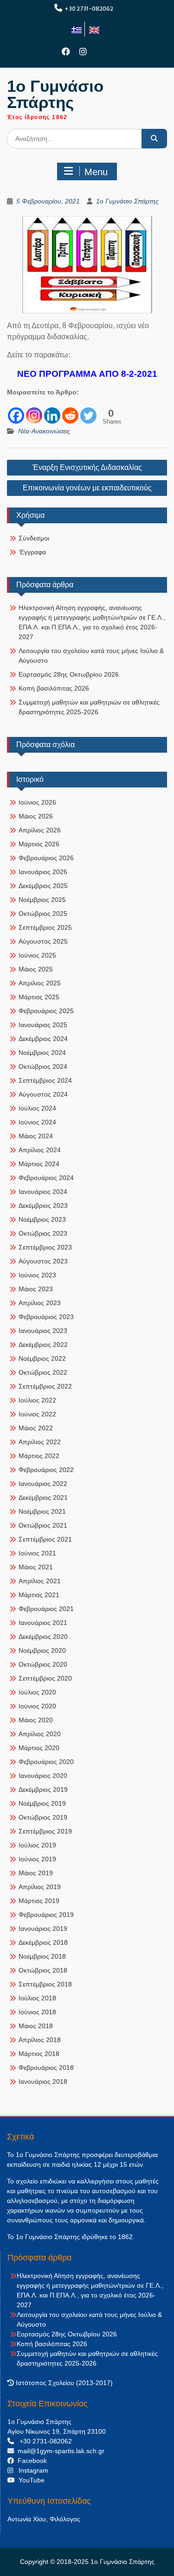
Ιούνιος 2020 (37, 1706)
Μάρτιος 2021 (39, 1595)
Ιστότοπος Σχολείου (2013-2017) (63, 2383)
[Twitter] (88, 411)
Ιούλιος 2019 (37, 1845)
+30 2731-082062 (89, 9)
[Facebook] (66, 52)
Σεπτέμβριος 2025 (45, 927)
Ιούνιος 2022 (37, 1414)
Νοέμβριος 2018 (42, 1956)
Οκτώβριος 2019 (43, 1817)
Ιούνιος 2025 (37, 955)
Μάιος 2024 (36, 1136)
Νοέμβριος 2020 (42, 1650)
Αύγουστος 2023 (43, 1261)
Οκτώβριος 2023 (43, 1233)
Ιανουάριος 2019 (43, 1929)
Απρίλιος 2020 (40, 1734)
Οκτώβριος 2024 (43, 1066)
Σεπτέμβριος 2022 (45, 1386)
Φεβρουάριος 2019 (46, 1915)
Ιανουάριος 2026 (43, 872)
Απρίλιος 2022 (40, 1442)
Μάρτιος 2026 (39, 844)
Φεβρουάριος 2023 (46, 1317)
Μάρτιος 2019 (39, 1901)
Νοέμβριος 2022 (42, 1358)
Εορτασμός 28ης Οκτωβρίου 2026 (69, 674)
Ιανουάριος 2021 (43, 1623)
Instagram (31, 2470)
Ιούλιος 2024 (37, 1108)
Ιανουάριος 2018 (43, 2081)
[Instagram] (83, 52)
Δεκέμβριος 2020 (43, 1637)
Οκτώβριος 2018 (43, 1970)
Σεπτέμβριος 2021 (45, 1539)
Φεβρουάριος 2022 (46, 1470)
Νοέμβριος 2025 (42, 900)
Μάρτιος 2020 (39, 1748)
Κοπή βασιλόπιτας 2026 (54, 688)
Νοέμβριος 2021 (42, 1511)
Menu (96, 172)
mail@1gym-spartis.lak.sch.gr (59, 2451)
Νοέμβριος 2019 (42, 1803)
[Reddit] (70, 411)
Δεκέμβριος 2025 (43, 886)
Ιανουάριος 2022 (43, 1484)
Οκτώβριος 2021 (43, 1525)
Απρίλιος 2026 (40, 830)
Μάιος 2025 (36, 969)
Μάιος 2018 (36, 2026)
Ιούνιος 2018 (37, 2012)
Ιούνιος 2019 (37, 1859)
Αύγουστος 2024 (43, 1094)
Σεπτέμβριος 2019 (45, 1831)
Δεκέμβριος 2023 (43, 1206)
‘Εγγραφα (32, 552)
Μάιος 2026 (36, 816)
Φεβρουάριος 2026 (46, 858)
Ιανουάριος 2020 (43, 1776)
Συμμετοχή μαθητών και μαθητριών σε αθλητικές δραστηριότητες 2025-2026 (89, 707)
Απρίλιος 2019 (40, 1887)
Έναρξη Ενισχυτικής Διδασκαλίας (87, 467)
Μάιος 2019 (36, 1873)
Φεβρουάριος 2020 (46, 1762)
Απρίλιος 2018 (40, 2040)
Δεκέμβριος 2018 (43, 1942)
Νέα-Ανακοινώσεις (44, 431)
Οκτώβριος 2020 (43, 1664)
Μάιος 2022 (36, 1428)
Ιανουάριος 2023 (43, 1331)
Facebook (30, 2461)
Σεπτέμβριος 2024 (45, 1080)
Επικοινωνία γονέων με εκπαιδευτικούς (87, 488)
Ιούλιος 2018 (37, 1998)
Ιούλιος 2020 (37, 1692)
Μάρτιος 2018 (39, 2054)
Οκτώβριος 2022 (43, 1372)
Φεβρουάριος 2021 (46, 1609)
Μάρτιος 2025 (39, 997)
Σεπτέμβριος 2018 (45, 1984)
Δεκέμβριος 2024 (43, 1039)
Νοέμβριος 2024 (42, 1053)
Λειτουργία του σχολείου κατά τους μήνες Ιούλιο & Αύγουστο (91, 656)
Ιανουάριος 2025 (43, 1025)
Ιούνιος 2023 (37, 1275)
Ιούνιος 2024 (37, 1122)
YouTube (30, 2480)
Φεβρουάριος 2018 (46, 2068)
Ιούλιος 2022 (37, 1400)
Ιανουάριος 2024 (43, 1192)
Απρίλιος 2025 (40, 983)
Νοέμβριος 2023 (42, 1219)
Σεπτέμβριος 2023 (45, 1247)
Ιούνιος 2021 (37, 1553)
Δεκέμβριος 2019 (43, 1789)
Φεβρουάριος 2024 (46, 1178)
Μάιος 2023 (36, 1289)
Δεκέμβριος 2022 (43, 1345)
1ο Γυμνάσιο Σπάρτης (55, 94)
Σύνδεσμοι (34, 538)
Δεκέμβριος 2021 (43, 1497)
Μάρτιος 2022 (39, 1456)
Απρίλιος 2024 (40, 1150)
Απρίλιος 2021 (40, 1581)
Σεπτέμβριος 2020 (45, 1678)
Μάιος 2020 (36, 1720)
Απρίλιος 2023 (40, 1303)
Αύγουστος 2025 (43, 941)
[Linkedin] (52, 411)
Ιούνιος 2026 (37, 802)
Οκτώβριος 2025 (43, 914)
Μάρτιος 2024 (39, 1164)
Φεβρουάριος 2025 (46, 1011)
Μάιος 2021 (36, 1567)
